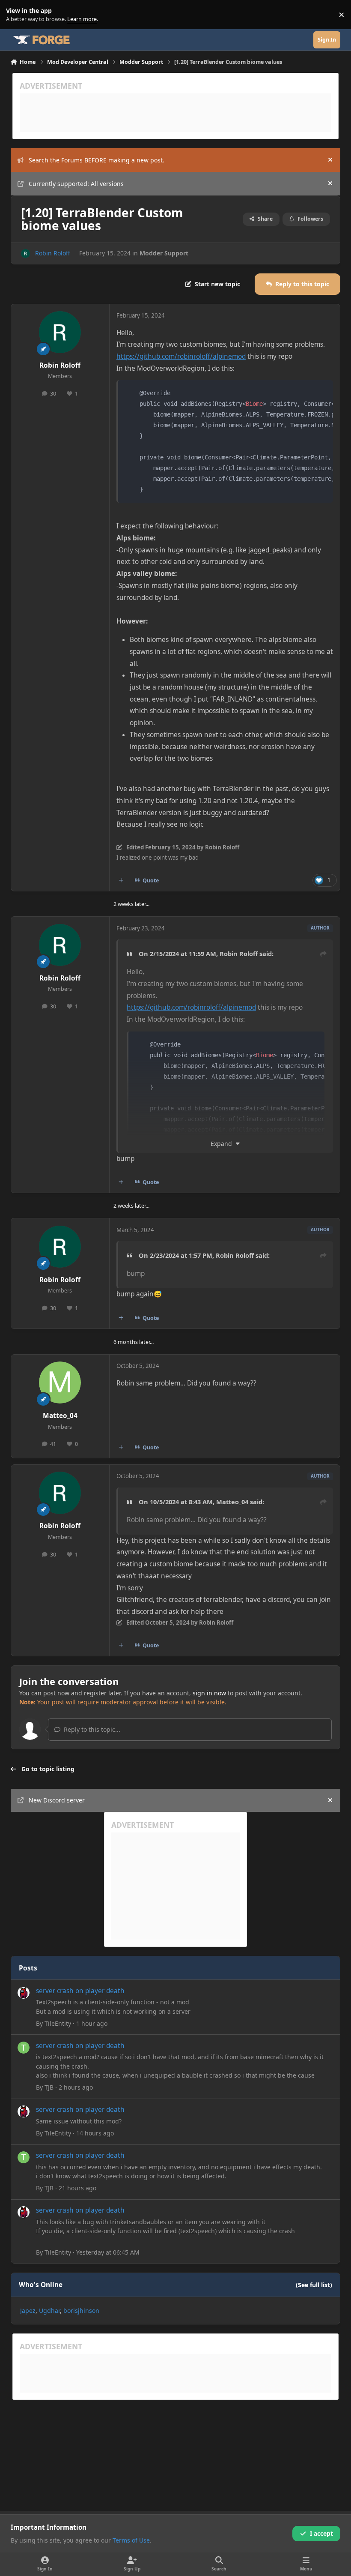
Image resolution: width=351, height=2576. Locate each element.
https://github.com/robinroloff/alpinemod (181, 356)
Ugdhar (49, 2311)
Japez (28, 2311)
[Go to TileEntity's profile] (24, 1993)
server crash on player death (80, 1991)
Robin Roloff (53, 253)
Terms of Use (131, 2540)
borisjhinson (81, 2311)
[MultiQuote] (121, 881)
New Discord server (57, 1800)
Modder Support (164, 253)
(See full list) (314, 2285)
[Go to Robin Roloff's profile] (25, 253)
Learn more (16, 15)
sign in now (209, 1693)
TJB (49, 2087)
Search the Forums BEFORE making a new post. (97, 160)
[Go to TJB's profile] (24, 2048)
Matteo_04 (60, 1416)
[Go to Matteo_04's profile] (60, 1382)
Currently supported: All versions (76, 184)
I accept (321, 2533)
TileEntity (58, 2023)
